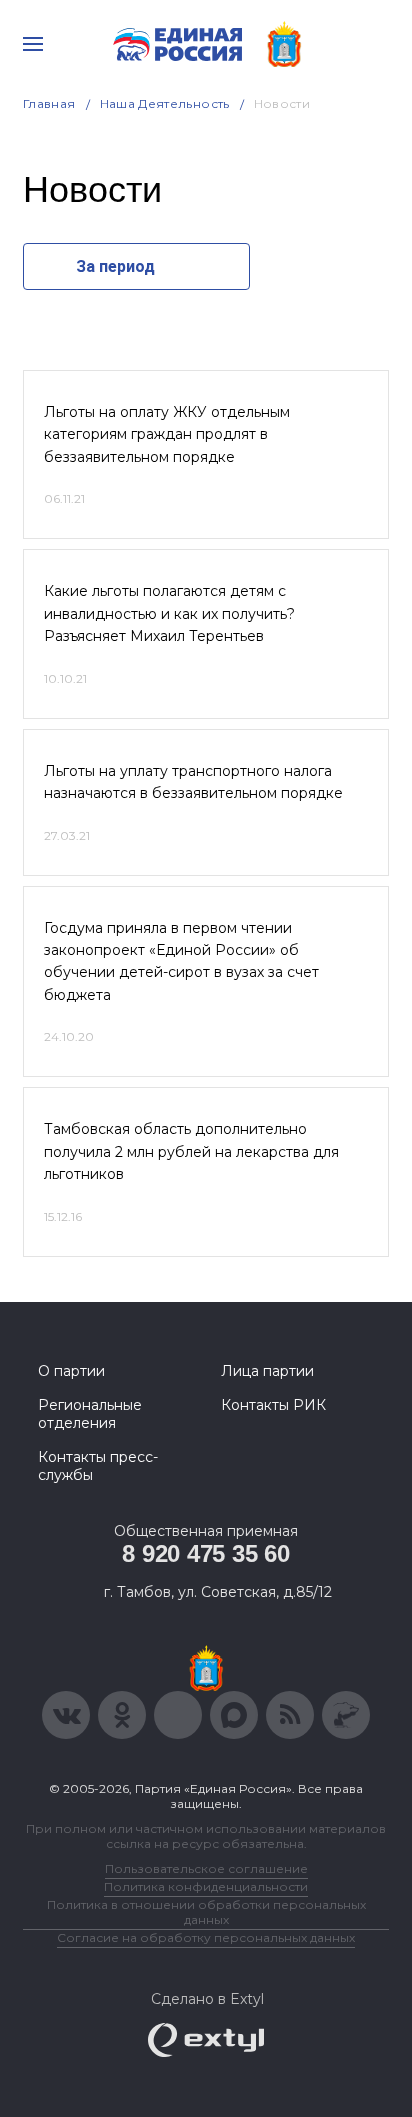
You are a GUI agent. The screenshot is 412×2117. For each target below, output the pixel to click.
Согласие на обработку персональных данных (206, 1937)
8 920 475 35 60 (205, 1553)
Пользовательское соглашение (206, 1868)
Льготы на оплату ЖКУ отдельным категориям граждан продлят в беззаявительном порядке (167, 434)
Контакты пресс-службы (98, 1466)
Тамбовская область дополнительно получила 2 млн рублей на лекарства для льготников (191, 1151)
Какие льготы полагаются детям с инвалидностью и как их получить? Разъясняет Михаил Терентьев (169, 613)
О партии (71, 1371)
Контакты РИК (273, 1405)
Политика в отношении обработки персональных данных (206, 1912)
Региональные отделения (90, 1414)
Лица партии (267, 1371)
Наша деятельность (165, 103)
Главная (49, 103)
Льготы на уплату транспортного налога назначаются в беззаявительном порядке (193, 782)
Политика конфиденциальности (206, 1886)
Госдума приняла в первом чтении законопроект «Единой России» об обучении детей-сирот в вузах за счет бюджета (181, 961)
